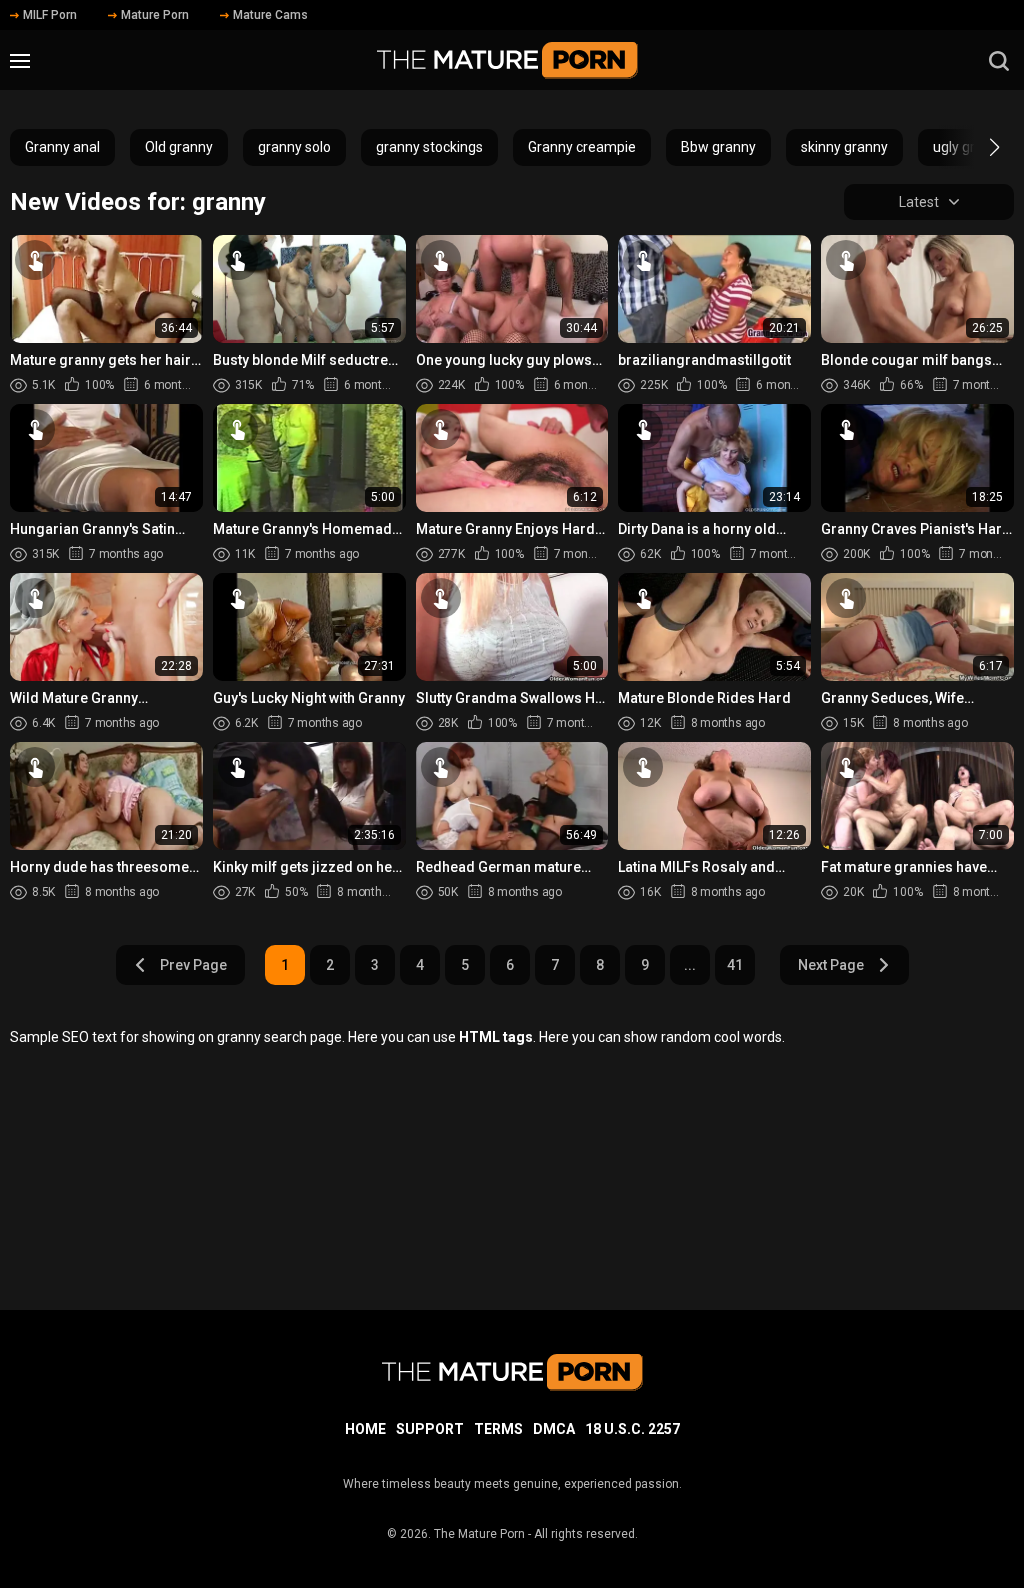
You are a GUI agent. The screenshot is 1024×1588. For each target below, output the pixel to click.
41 (735, 965)
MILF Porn (50, 15)
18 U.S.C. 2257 (632, 1429)
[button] (976, 147)
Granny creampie (582, 147)
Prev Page (193, 965)
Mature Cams (270, 15)
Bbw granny (718, 147)
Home (365, 1429)
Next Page (831, 965)
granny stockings (429, 147)
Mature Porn (155, 15)
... (690, 965)
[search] (999, 61)
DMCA (554, 1429)
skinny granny (844, 147)
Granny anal (62, 147)
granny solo (294, 147)
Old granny (179, 147)
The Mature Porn (479, 1534)
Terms (498, 1429)
